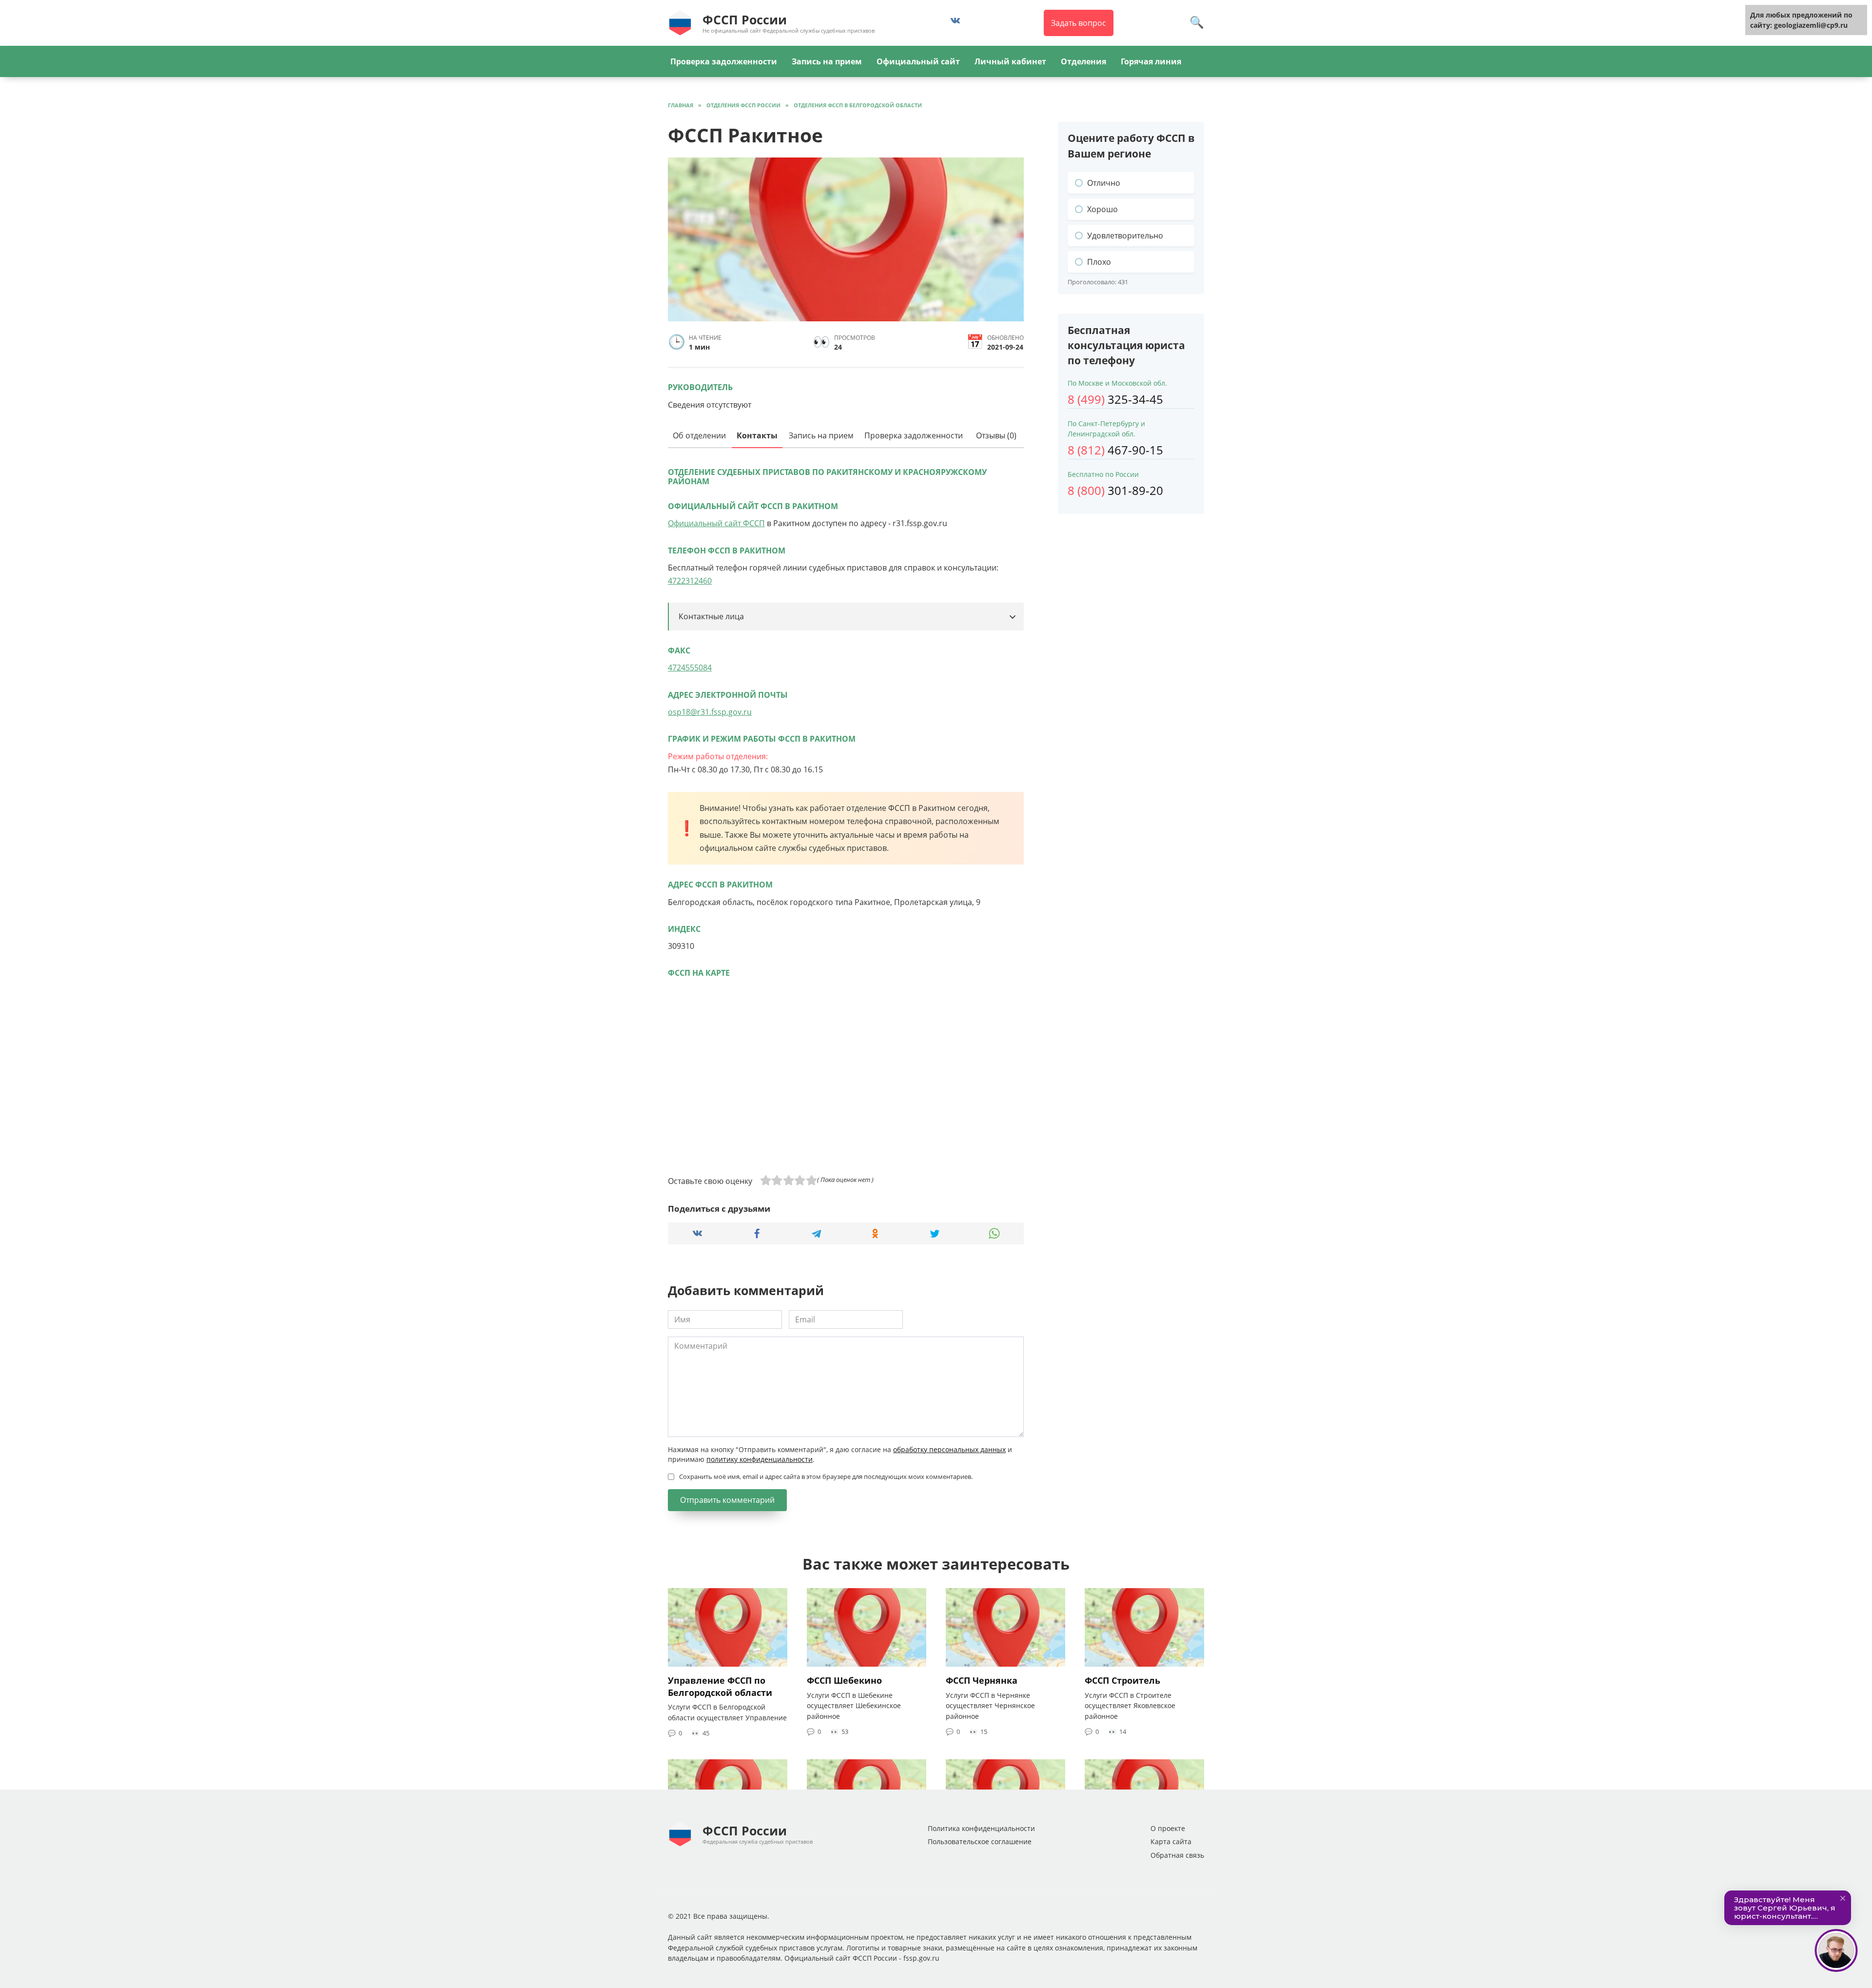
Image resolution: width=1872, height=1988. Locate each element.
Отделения (1083, 61)
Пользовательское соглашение (980, 1841)
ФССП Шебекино (844, 1680)
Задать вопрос (1079, 23)
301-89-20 (1115, 490)
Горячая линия (1151, 61)
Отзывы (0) (996, 435)
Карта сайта (1171, 1841)
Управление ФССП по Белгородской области (720, 1686)
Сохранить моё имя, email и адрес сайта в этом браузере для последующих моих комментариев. (826, 1476)
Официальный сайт (918, 61)
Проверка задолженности (724, 61)
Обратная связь (1177, 1855)
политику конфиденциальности (760, 1459)
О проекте (1168, 1828)
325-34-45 (1115, 399)
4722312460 (690, 581)
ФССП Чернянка (982, 1680)
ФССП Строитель (1122, 1680)
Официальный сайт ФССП (716, 523)
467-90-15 (1115, 450)
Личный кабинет (1010, 61)
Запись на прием (827, 61)
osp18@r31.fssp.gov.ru (710, 712)
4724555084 (690, 668)
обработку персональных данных (949, 1449)
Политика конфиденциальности (981, 1828)
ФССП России (745, 20)
